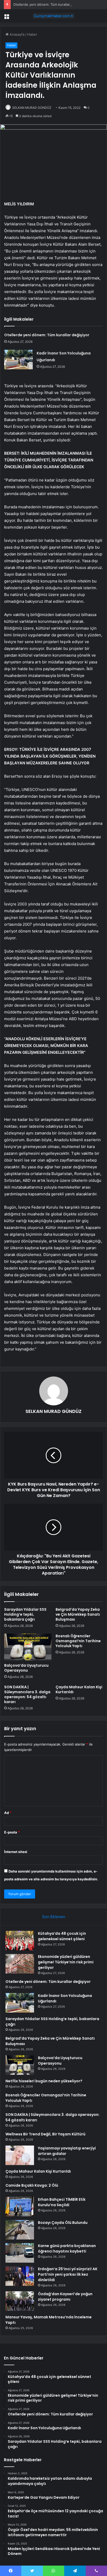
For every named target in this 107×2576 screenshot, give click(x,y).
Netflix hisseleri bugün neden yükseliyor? (44, 2081)
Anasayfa (16, 34)
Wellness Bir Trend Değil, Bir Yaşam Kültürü (45, 2134)
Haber (32, 34)
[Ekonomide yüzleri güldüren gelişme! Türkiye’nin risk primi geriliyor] (20, 1964)
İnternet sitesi (16, 1852)
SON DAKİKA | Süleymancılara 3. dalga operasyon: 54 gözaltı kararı (27, 1694)
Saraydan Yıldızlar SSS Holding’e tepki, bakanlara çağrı (25, 1614)
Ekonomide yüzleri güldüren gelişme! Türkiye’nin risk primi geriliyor (66, 1962)
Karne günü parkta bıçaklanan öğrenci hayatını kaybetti (67, 2248)
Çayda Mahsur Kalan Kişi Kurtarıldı (79, 1689)
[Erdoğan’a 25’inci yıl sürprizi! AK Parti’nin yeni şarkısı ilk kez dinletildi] (20, 2276)
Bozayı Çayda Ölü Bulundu (63, 2223)
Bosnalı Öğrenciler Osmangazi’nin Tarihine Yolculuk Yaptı (78, 1641)
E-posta (12, 1832)
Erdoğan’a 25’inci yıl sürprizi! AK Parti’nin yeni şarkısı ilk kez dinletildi (68, 2274)
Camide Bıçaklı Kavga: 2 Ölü (32, 2185)
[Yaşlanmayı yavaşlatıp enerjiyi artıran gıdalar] (20, 2155)
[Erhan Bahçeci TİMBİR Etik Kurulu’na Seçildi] (20, 2207)
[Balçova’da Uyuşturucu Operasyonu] (28, 1647)
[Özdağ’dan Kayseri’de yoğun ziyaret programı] (20, 2301)
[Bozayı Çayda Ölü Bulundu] (20, 2230)
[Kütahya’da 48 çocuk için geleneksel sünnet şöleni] (20, 1941)
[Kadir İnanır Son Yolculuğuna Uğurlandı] (18, 360)
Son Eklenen (54, 1917)
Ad (8, 1813)
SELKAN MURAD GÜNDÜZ (32, 108)
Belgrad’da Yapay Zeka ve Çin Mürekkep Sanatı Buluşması (78, 1614)
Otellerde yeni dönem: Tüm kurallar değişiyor (49, 4)
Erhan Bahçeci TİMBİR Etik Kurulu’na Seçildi (62, 2202)
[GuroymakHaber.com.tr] (53, 16)
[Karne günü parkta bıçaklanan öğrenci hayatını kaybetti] (20, 2253)
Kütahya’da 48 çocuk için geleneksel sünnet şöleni (62, 1936)
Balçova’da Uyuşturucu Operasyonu (26, 1668)
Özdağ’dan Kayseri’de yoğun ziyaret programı (65, 2297)
